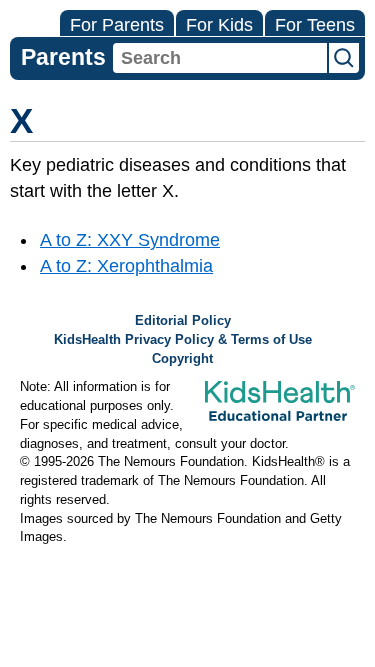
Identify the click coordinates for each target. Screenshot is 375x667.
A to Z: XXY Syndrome (130, 240)
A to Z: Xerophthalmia (126, 266)
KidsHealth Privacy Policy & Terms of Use (183, 340)
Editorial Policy (183, 321)
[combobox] (220, 58)
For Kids (219, 25)
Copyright (182, 359)
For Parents (117, 25)
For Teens (315, 25)
